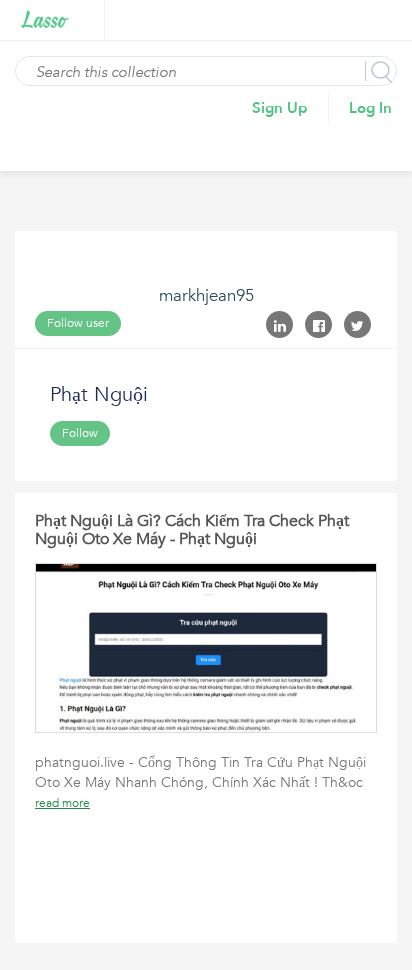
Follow (80, 433)
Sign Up (280, 108)
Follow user (78, 323)
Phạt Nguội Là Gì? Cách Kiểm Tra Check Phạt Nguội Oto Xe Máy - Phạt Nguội (192, 530)
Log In (370, 108)
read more (62, 803)
